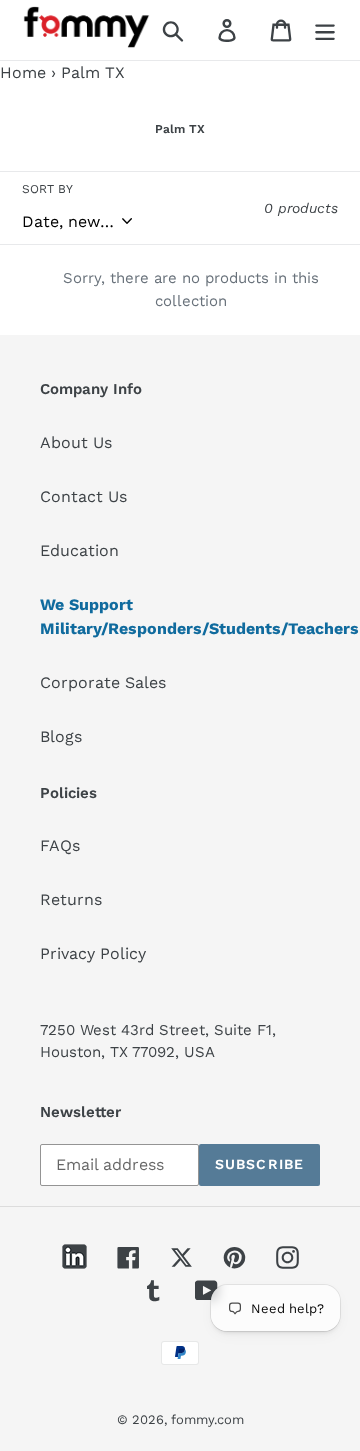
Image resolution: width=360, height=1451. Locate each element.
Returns (71, 899)
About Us (76, 442)
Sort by (47, 189)
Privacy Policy (93, 953)
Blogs (61, 736)
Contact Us (83, 496)
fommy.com (207, 1419)
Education (79, 550)
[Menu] (325, 30)
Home (23, 72)
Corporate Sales (103, 682)
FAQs (60, 845)
